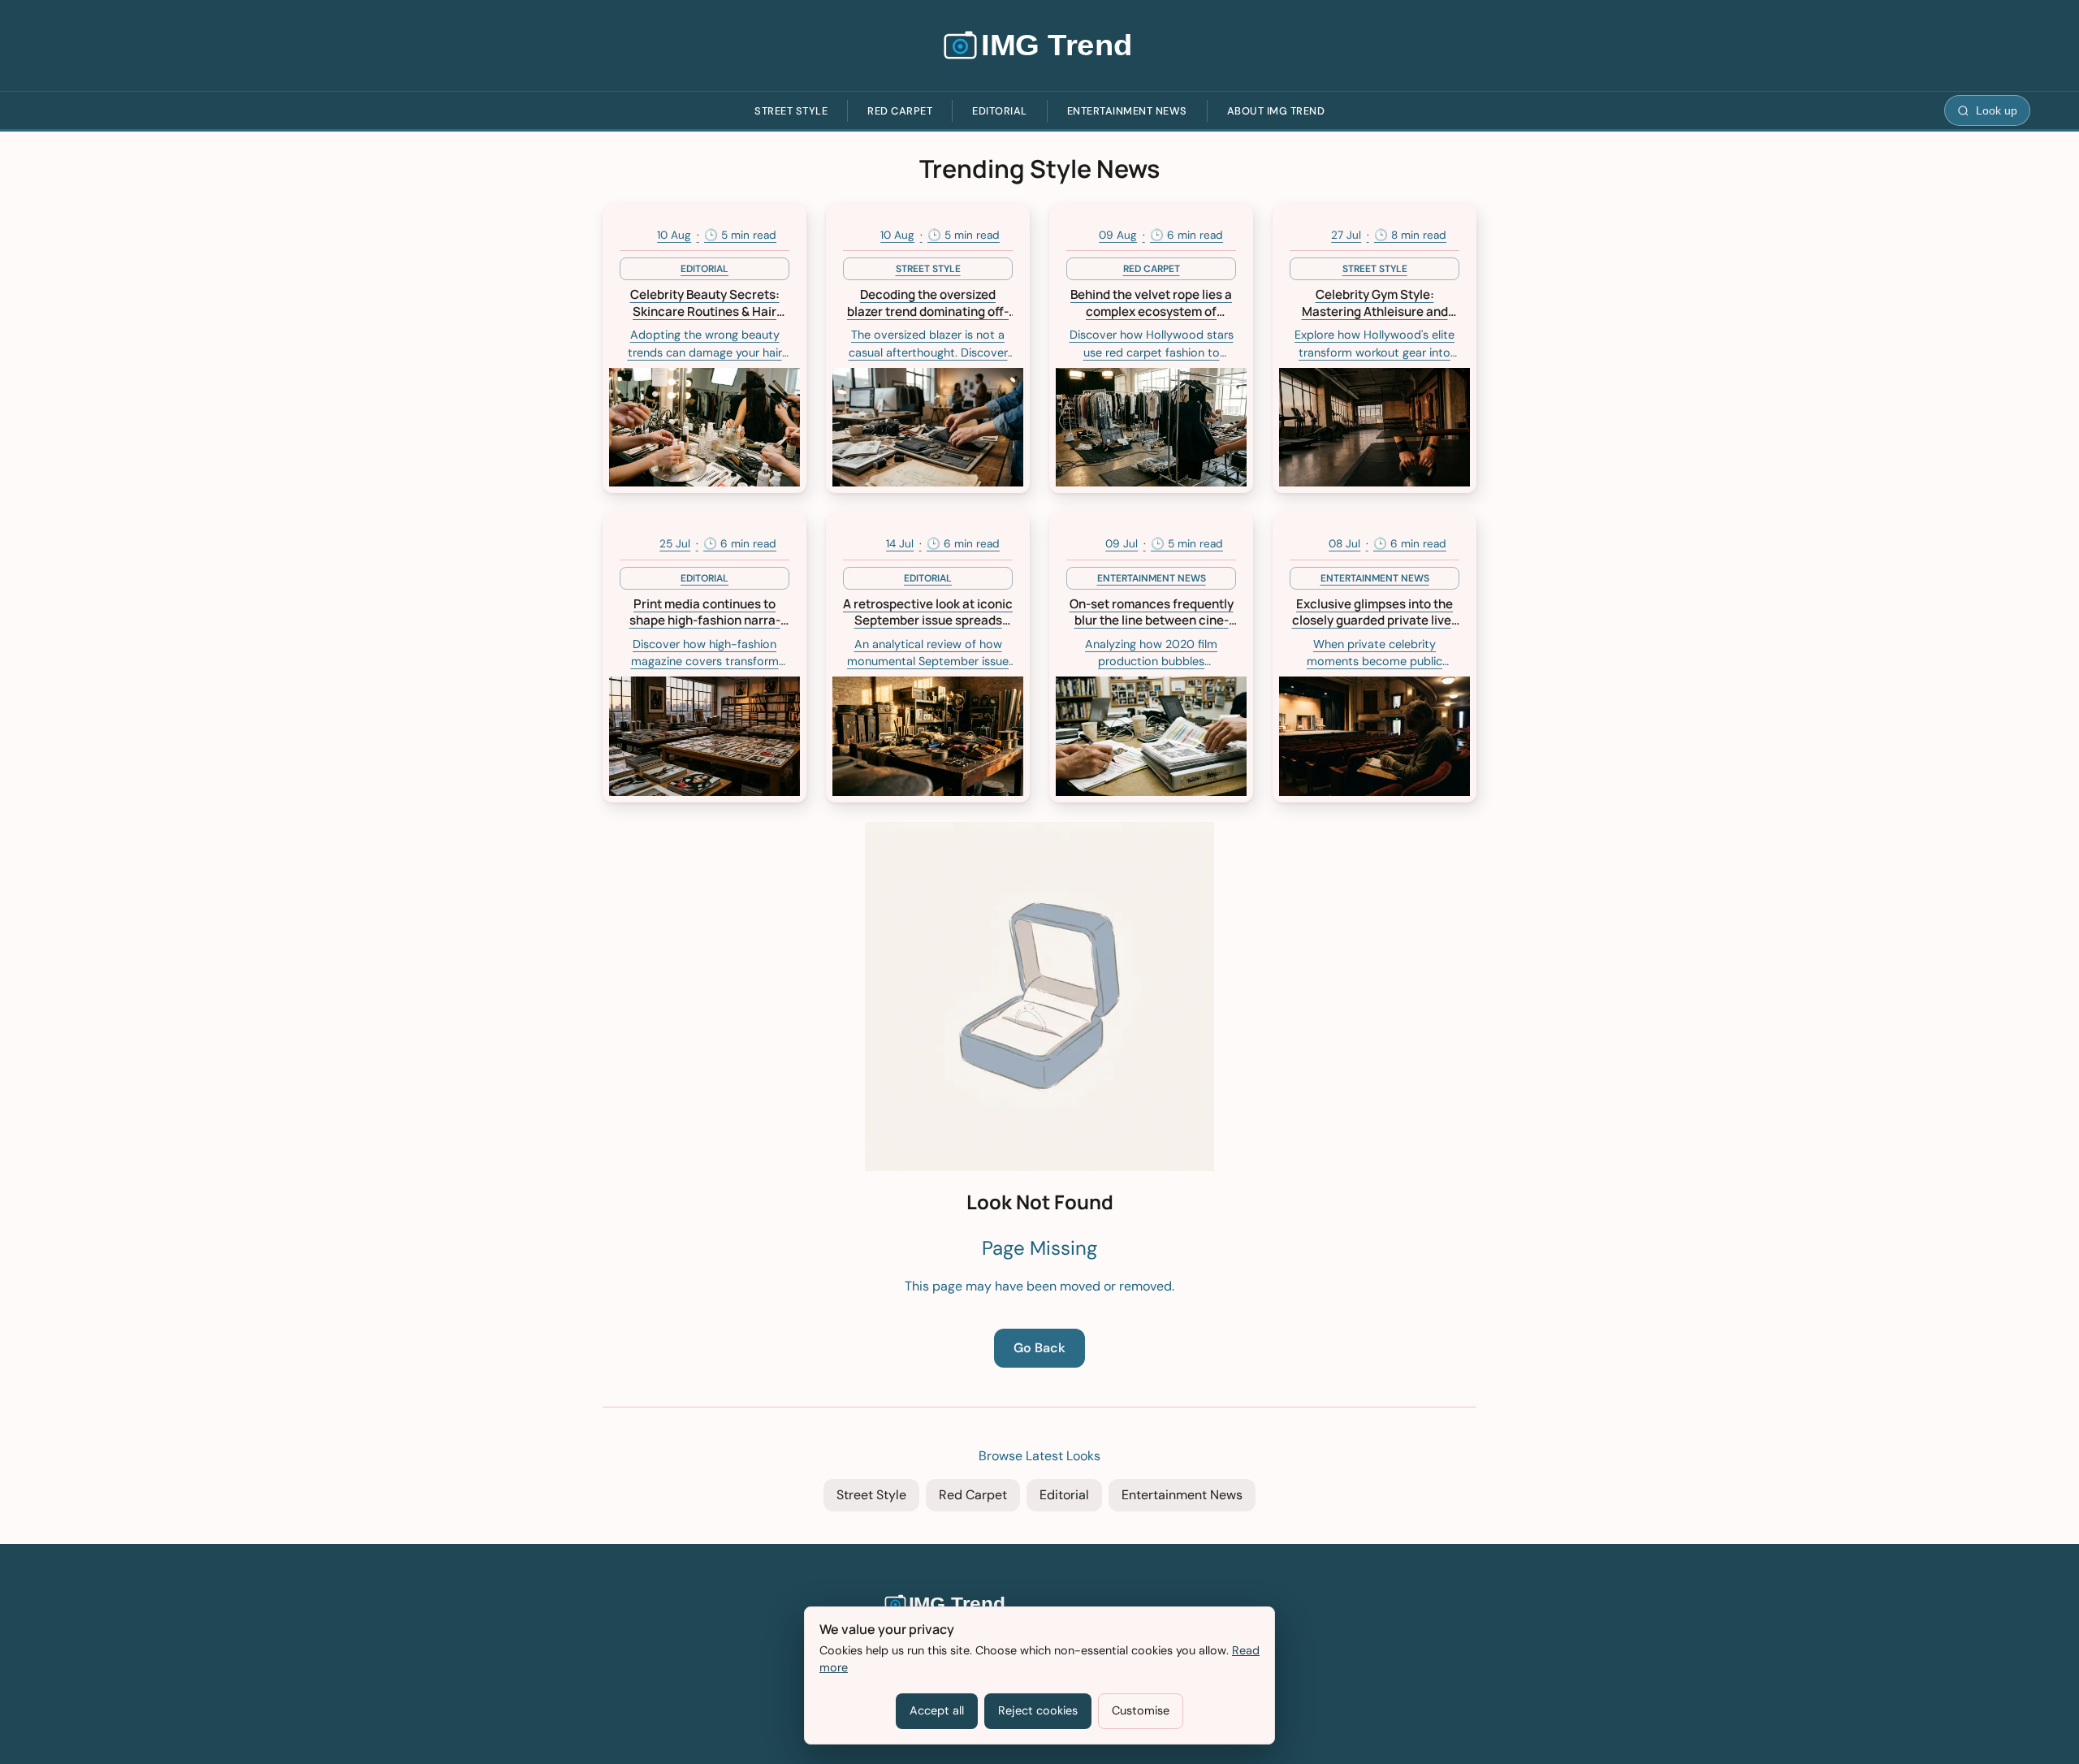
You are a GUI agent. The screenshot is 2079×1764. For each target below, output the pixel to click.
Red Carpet (900, 111)
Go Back (1039, 1348)
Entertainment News (1127, 111)
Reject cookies (1038, 1710)
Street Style (791, 111)
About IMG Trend (1276, 111)
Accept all (937, 1710)
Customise (1141, 1710)
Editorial (1000, 111)
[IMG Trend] (1039, 45)
